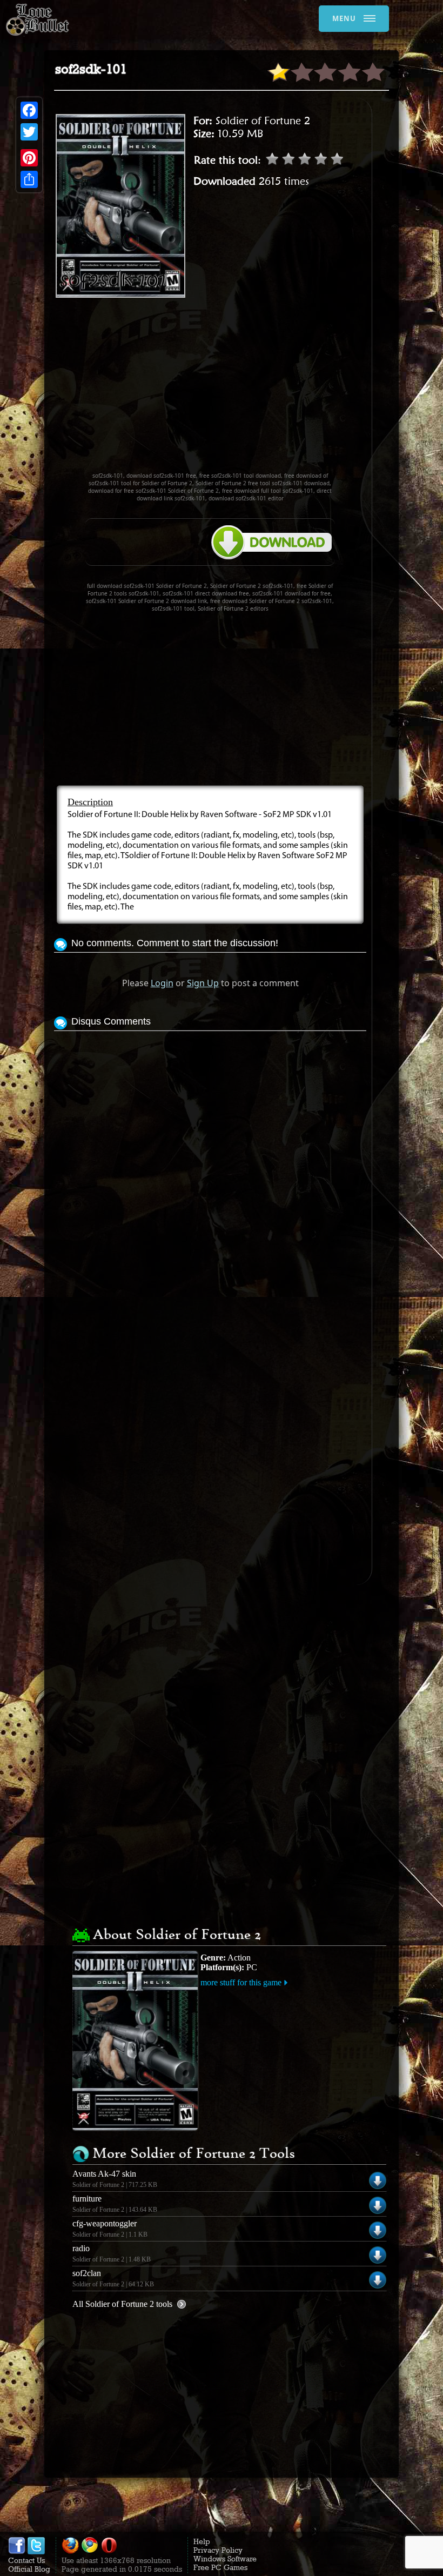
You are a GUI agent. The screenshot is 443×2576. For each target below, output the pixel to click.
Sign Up (203, 983)
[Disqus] (210, 1169)
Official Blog (29, 2569)
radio (81, 2248)
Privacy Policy (218, 2550)
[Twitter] (29, 132)
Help (202, 2541)
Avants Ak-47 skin (104, 2174)
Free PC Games (220, 2567)
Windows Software (225, 2559)
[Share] (29, 179)
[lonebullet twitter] (36, 2552)
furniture (87, 2199)
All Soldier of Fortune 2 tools (122, 2304)
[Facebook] (29, 110)
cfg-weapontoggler (105, 2223)
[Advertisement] (249, 390)
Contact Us (26, 2560)
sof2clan (87, 2273)
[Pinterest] (29, 158)
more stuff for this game (241, 1982)
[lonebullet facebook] (17, 2552)
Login (162, 983)
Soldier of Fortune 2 (263, 121)
